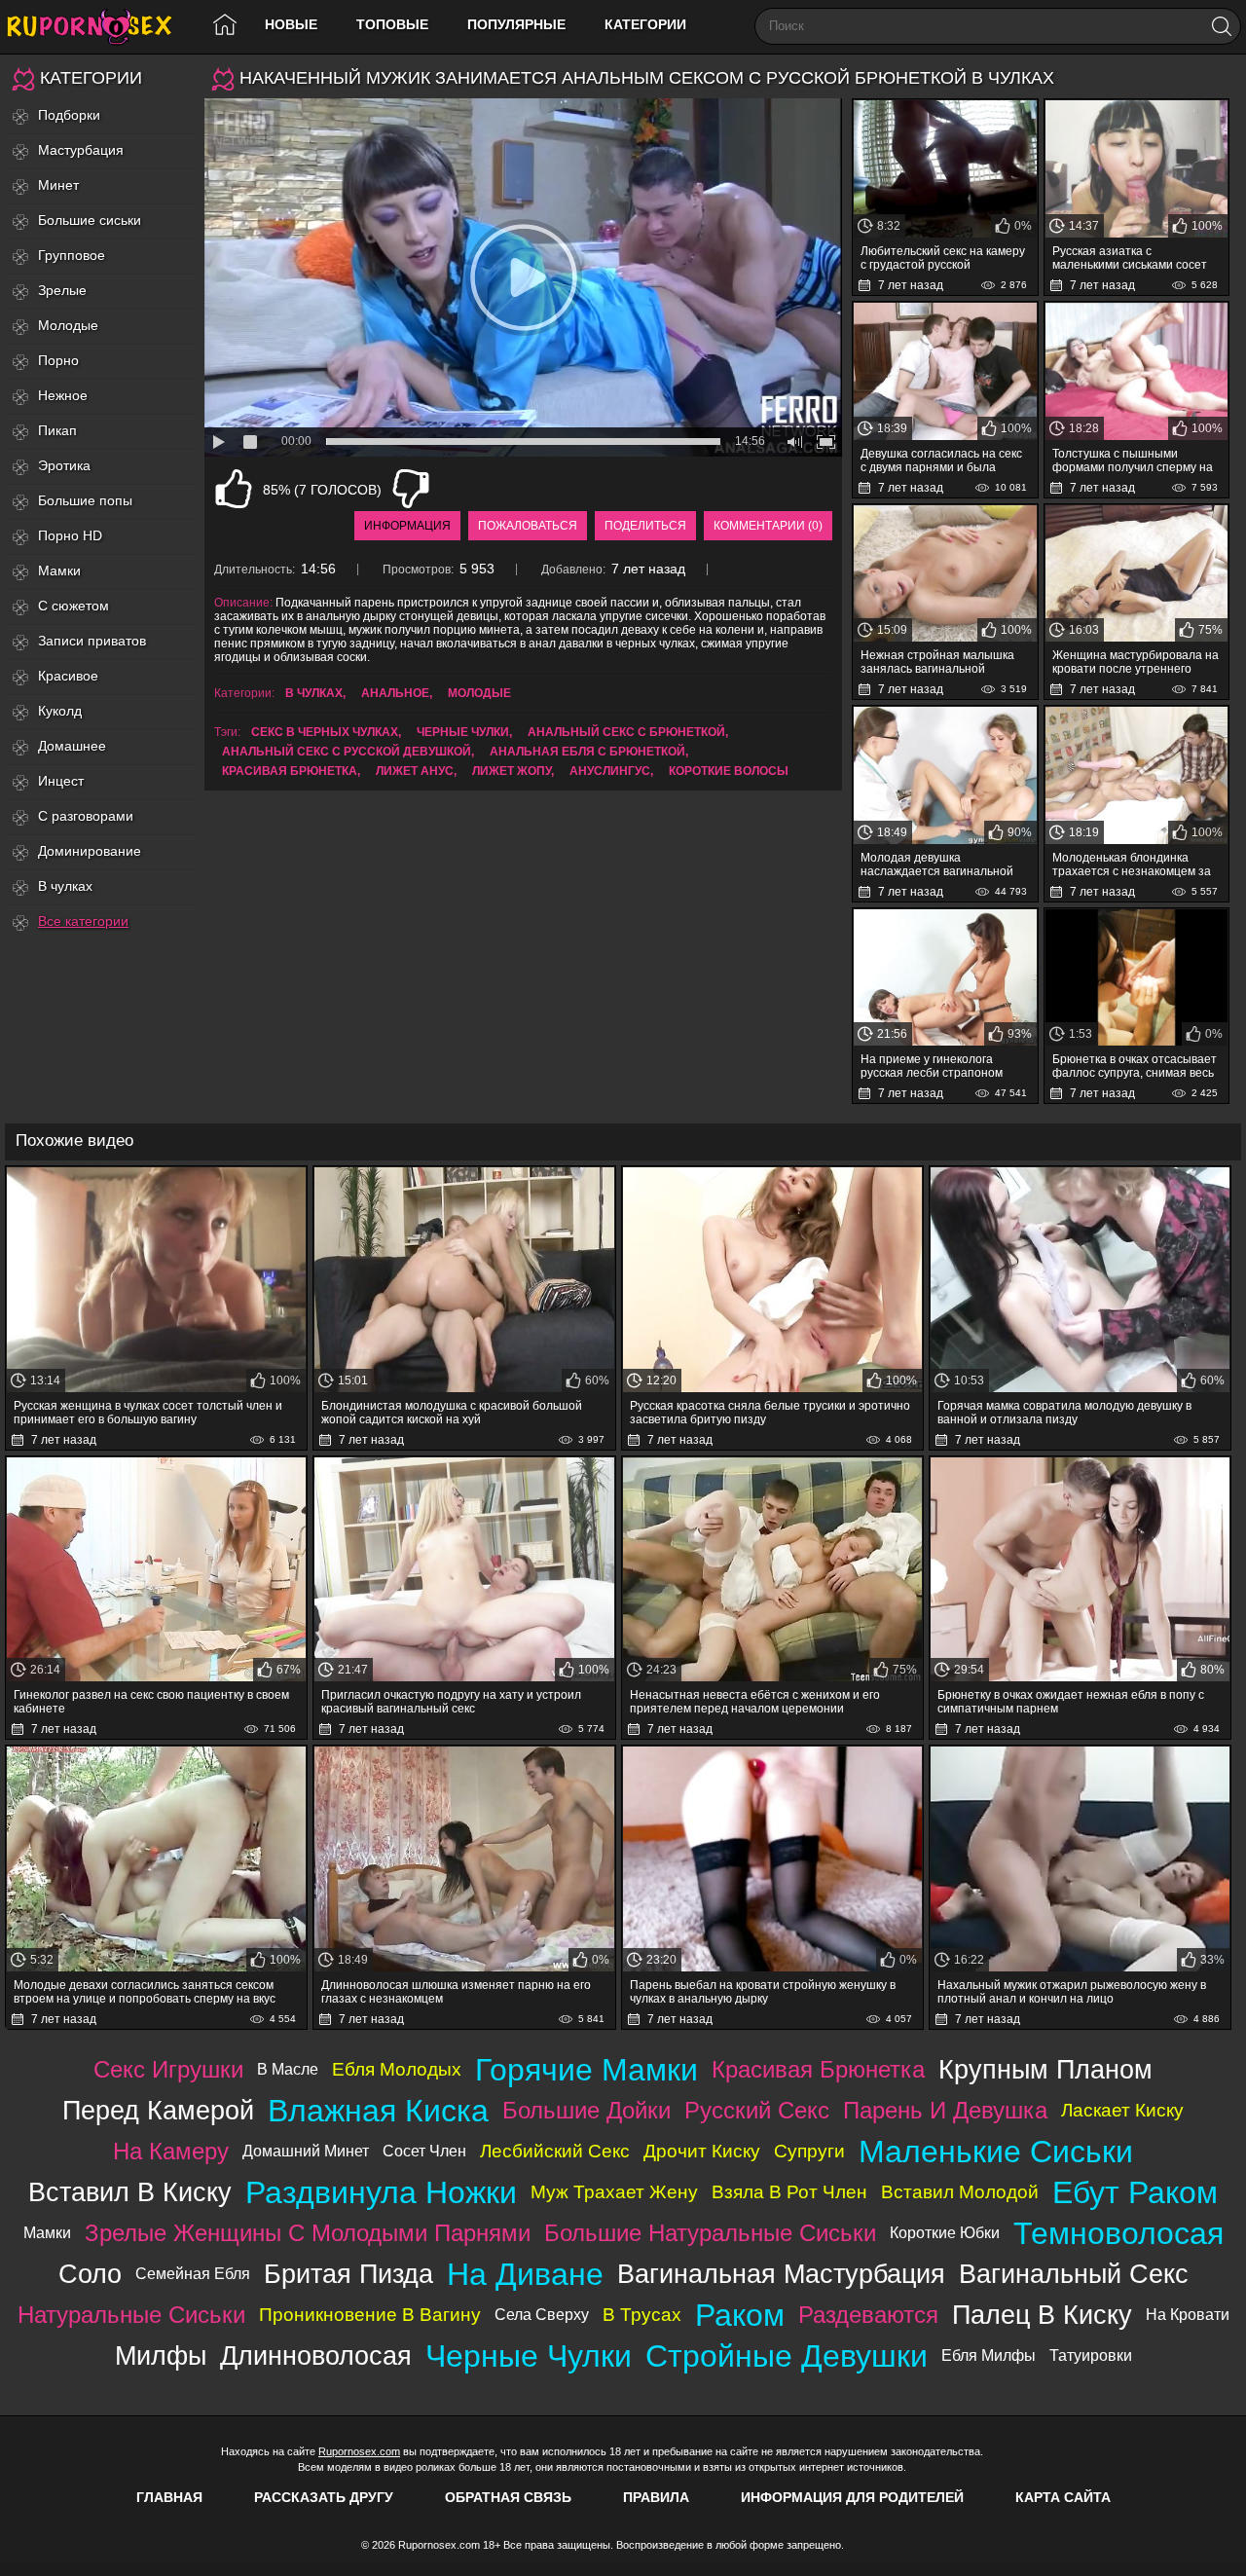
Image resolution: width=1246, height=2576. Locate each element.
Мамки (59, 570)
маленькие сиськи (996, 2152)
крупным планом (1045, 2069)
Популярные (516, 24)
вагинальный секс (1074, 2274)
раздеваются (868, 2315)
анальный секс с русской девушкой (347, 752)
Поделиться (645, 526)
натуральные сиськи (131, 2315)
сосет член (424, 2151)
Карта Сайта (1063, 2497)
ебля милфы (989, 2355)
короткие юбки (945, 2233)
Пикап (57, 430)
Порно (58, 360)
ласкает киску (1122, 2110)
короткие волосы (729, 771)
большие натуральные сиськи (710, 2233)
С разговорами (86, 816)
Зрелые (62, 290)
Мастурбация (81, 150)
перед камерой (158, 2110)
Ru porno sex (97, 27)
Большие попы (85, 500)
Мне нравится (234, 489)
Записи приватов (92, 641)
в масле (288, 2069)
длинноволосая (316, 2355)
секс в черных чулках (325, 732)
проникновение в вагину (370, 2315)
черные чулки (463, 732)
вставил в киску (130, 2192)
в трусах (642, 2315)
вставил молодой (960, 2192)
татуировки (1091, 2355)
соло (90, 2274)
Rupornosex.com (359, 2451)
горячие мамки (586, 2070)
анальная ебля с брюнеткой (587, 752)
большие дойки (586, 2110)
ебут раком (1135, 2192)
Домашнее (72, 746)
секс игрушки (168, 2069)
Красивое (68, 676)
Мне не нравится (411, 489)
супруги (809, 2151)
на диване (525, 2274)
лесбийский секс (555, 2151)
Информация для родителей (852, 2497)
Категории (645, 24)
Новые (291, 24)
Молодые (68, 325)
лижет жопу (512, 771)
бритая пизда (348, 2274)
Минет (58, 185)
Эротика (64, 465)
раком (740, 2315)
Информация (407, 526)
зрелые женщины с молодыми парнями (308, 2233)
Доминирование (90, 851)
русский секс (757, 2110)
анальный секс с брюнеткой (626, 732)
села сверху (542, 2315)
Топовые (392, 24)
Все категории (83, 921)
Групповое (72, 255)
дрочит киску (702, 2151)
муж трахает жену (614, 2192)
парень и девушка (945, 2110)
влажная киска (378, 2111)
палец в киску (1042, 2315)
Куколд (60, 711)
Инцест (61, 781)
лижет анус (415, 771)
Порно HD (70, 535)
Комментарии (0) (768, 526)
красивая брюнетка (290, 771)
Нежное (63, 395)
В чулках (65, 886)
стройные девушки (787, 2356)
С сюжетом (73, 606)
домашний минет (306, 2151)
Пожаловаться (528, 526)
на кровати (1188, 2315)
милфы (161, 2355)
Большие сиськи (90, 220)
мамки (47, 2233)
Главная (169, 2497)
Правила (656, 2497)
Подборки (69, 115)
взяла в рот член (789, 2192)
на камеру (171, 2151)
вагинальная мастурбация (781, 2274)
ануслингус (610, 771)
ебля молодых (397, 2069)
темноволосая (1118, 2233)
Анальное (395, 693)
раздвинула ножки (381, 2192)
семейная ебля (193, 2274)
